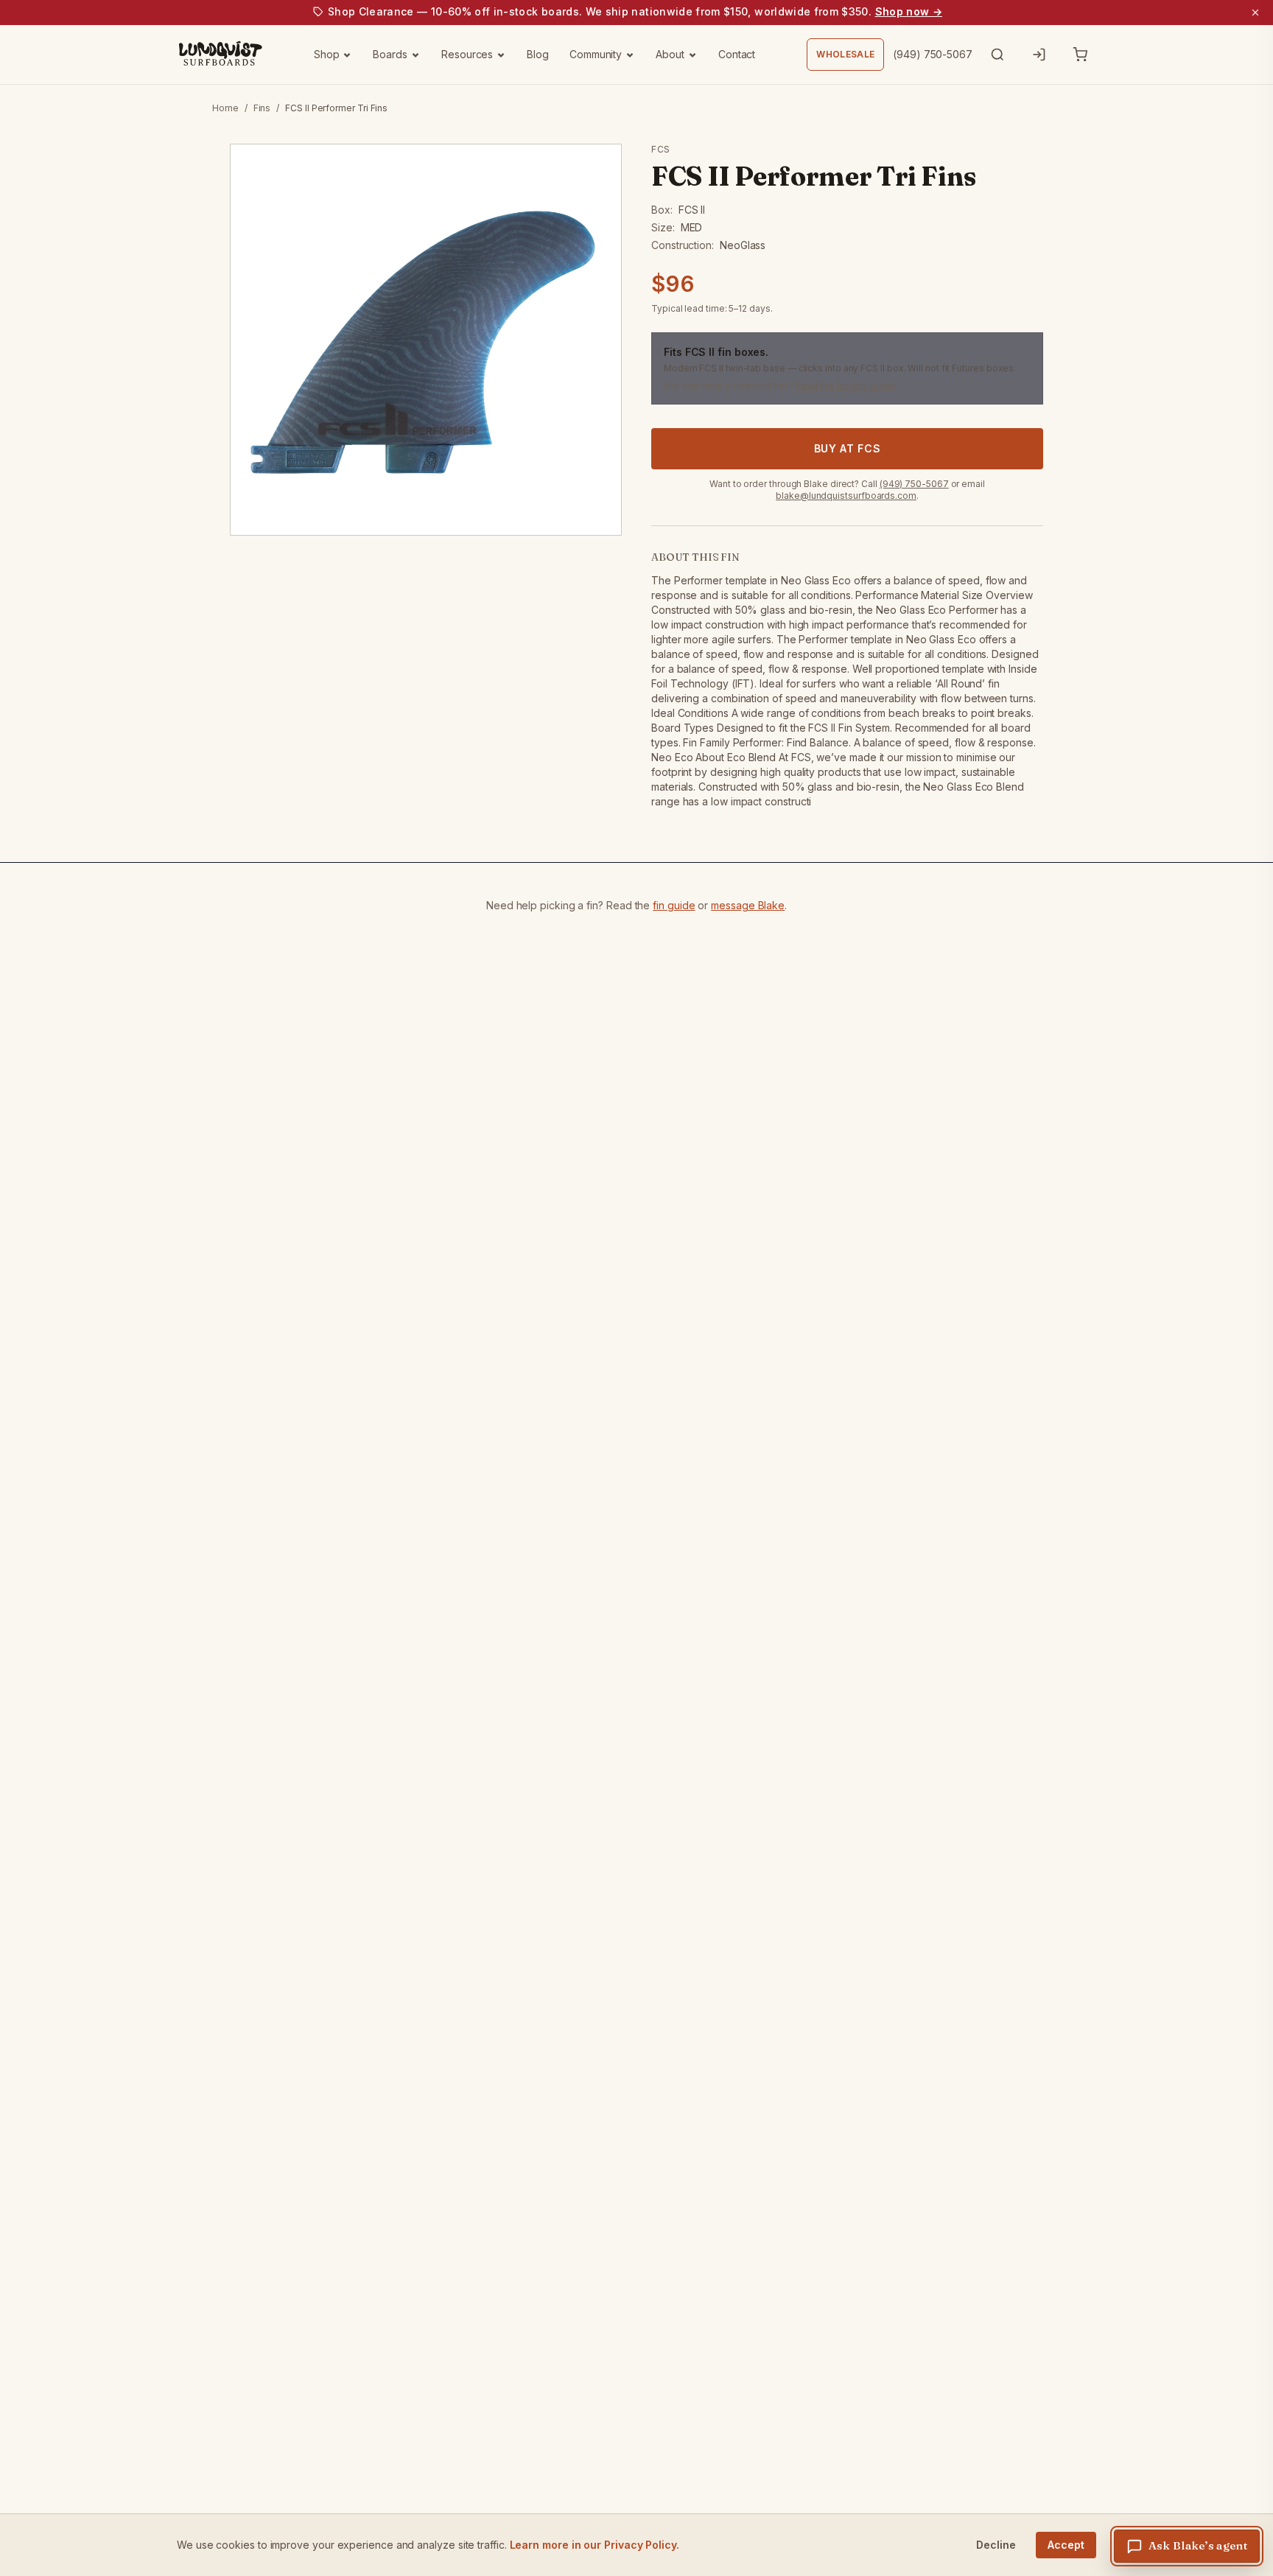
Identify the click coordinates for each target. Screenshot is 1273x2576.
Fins (262, 108)
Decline (996, 2545)
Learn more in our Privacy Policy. (595, 2545)
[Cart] (1080, 55)
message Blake (748, 905)
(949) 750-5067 (933, 54)
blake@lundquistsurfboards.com (846, 496)
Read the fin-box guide (845, 386)
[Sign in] (1039, 55)
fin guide (674, 905)
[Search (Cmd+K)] (997, 55)
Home (225, 108)
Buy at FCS (848, 448)
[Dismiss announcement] (1255, 13)
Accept (1066, 2545)
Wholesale (845, 54)
